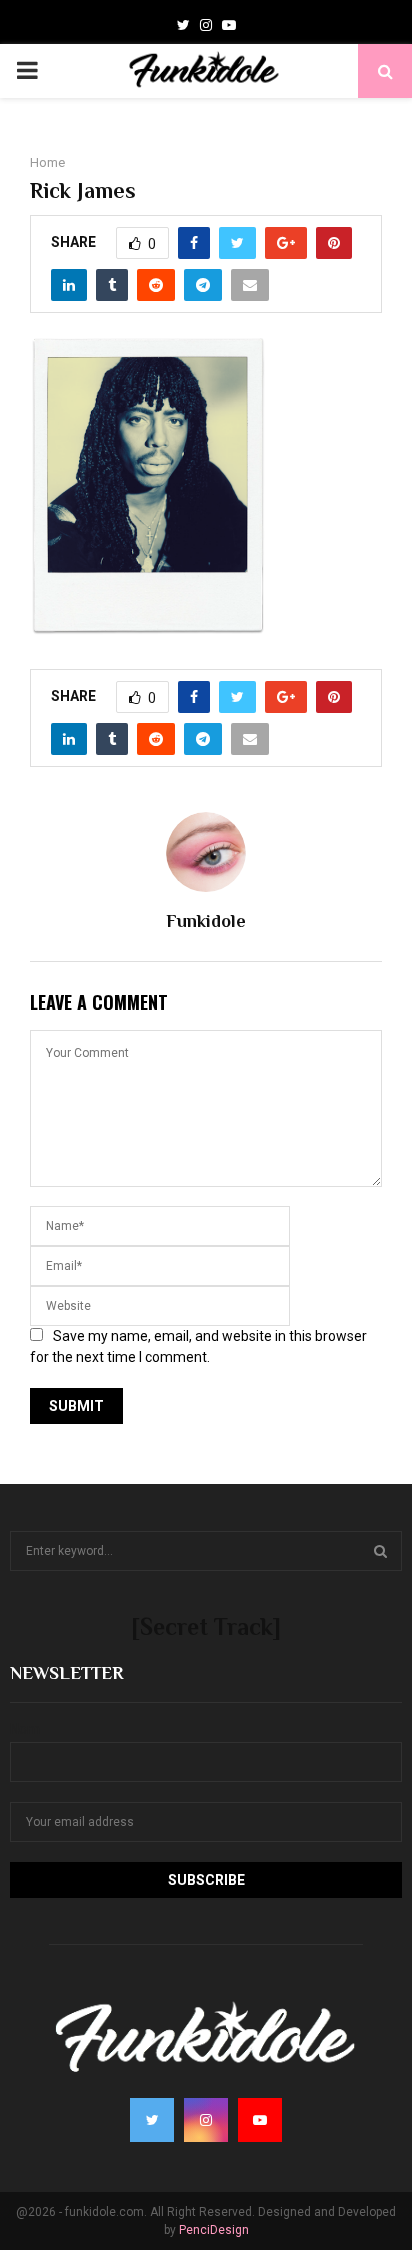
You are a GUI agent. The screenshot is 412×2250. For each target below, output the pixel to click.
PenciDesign (214, 2230)
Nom (25, 1729)
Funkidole (206, 921)
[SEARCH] (380, 1551)
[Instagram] (206, 25)
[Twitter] (183, 25)
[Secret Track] (206, 1626)
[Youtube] (229, 25)
